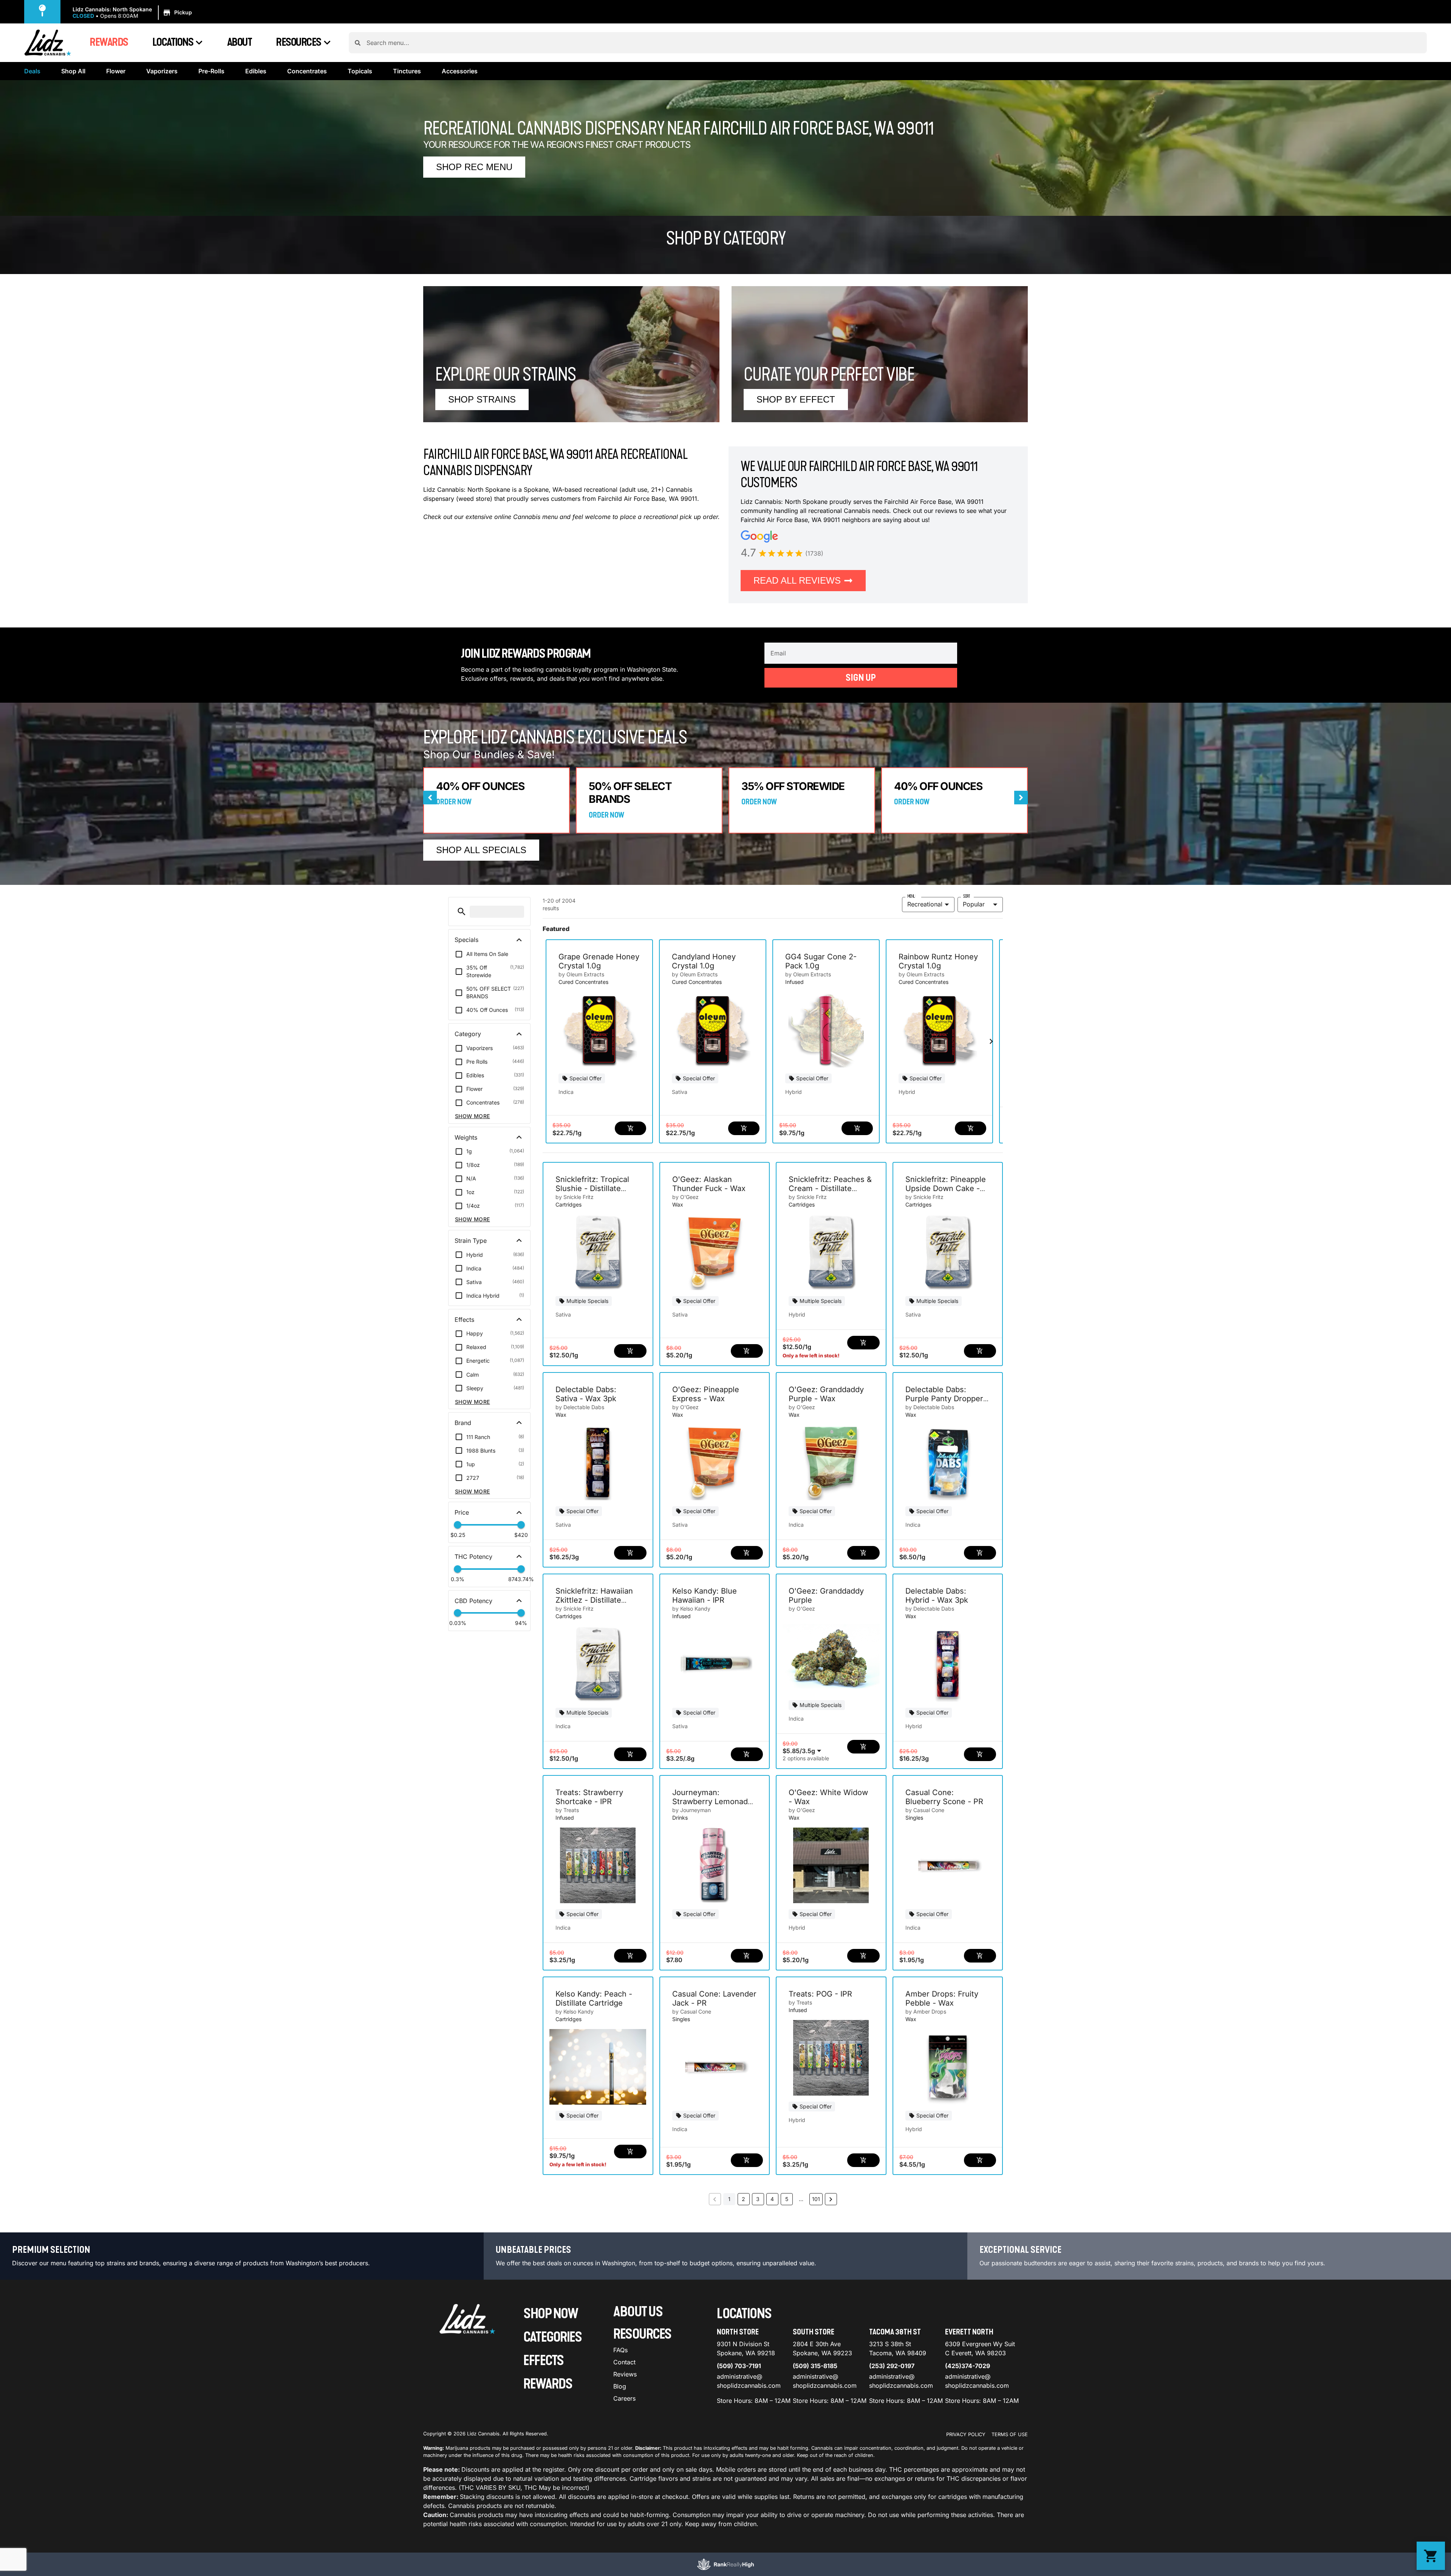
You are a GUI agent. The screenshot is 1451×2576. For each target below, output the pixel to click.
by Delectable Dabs (580, 1407)
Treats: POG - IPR (820, 1994)
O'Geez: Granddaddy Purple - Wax (826, 1394)
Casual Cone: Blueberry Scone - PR (944, 1797)
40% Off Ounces (480, 786)
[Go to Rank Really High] (725, 2564)
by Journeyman (691, 1810)
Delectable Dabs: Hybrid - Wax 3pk (937, 1595)
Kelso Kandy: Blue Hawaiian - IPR (705, 1595)
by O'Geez (685, 1197)
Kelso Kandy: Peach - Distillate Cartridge (594, 1998)
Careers (624, 2398)
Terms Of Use (1010, 2434)
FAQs (620, 2350)
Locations (173, 42)
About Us (638, 2312)
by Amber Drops (926, 2011)
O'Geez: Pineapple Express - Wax (706, 1394)
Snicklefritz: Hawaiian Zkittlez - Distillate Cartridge (594, 1600)
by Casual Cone (925, 1810)
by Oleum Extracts (581, 974)
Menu (911, 896)
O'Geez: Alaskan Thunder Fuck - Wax (709, 1184)
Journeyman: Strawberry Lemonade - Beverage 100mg (712, 1801)
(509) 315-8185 (815, 2366)
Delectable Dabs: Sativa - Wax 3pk (586, 1394)
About (240, 42)
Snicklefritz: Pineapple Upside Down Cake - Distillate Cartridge (946, 1188)
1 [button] (729, 2199)
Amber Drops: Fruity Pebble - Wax (942, 1998)
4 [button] (772, 2199)
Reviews (625, 2374)
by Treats (567, 1810)
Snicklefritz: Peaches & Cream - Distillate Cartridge (830, 1188)
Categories (552, 2337)
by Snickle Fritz (575, 1197)
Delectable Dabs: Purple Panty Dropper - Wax (947, 1399)
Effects (544, 2361)
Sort (966, 896)
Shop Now (551, 2314)
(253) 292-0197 (892, 2366)
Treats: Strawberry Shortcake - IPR (589, 1797)
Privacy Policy (966, 2434)
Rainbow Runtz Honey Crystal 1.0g (938, 961)
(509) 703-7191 (739, 2366)
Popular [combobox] (974, 904)
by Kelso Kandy (691, 1609)
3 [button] (758, 2199)
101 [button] (816, 2199)
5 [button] (787, 2199)
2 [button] (743, 2199)
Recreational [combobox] (925, 904)
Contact (624, 2362)
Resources (299, 42)
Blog (620, 2386)
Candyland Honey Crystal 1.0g (704, 961)
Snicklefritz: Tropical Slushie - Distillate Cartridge (592, 1188)
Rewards (109, 42)
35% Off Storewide (793, 786)
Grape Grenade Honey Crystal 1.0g (599, 961)
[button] (133, 13)
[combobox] (894, 43)
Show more (473, 1116)
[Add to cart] (630, 1128)
